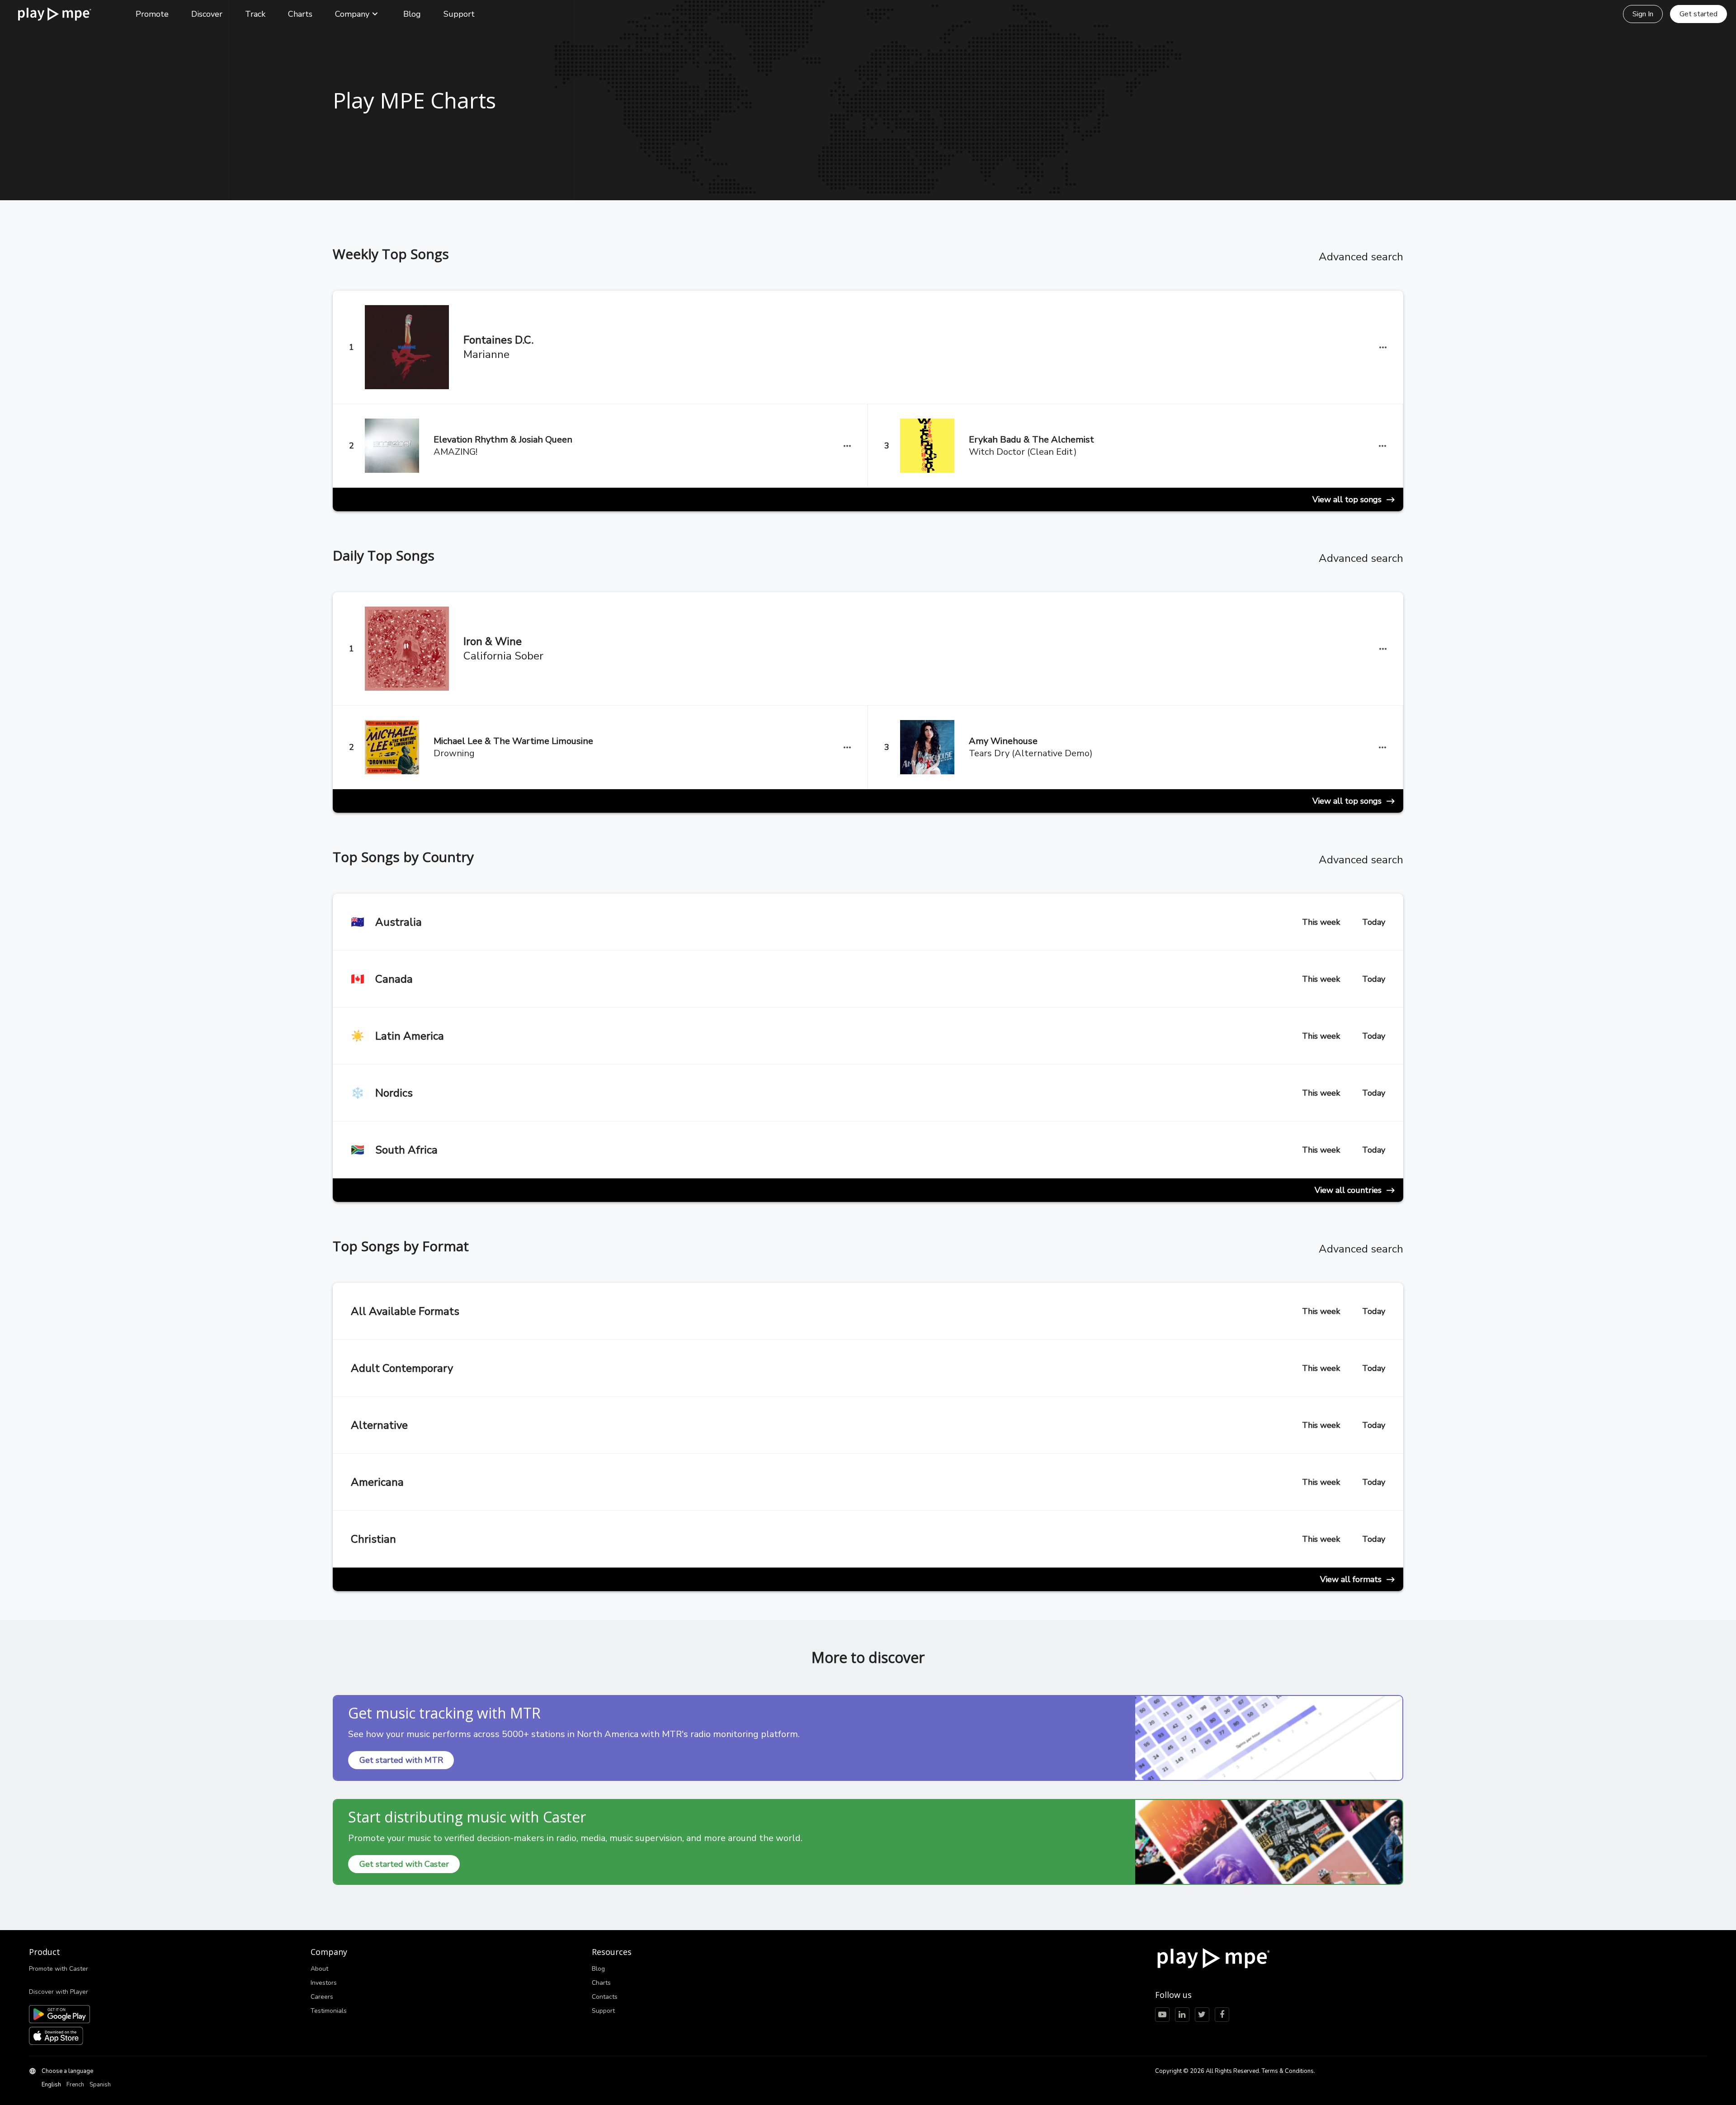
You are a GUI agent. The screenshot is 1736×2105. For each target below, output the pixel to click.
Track (255, 14)
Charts (300, 14)
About (319, 1969)
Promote (152, 14)
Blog (412, 14)
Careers (322, 1997)
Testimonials (329, 2011)
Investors (324, 1983)
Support (459, 14)
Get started (1698, 14)
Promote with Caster (59, 1969)
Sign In (1643, 14)
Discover (207, 14)
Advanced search (1361, 257)
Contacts (605, 1997)
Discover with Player (59, 1992)
